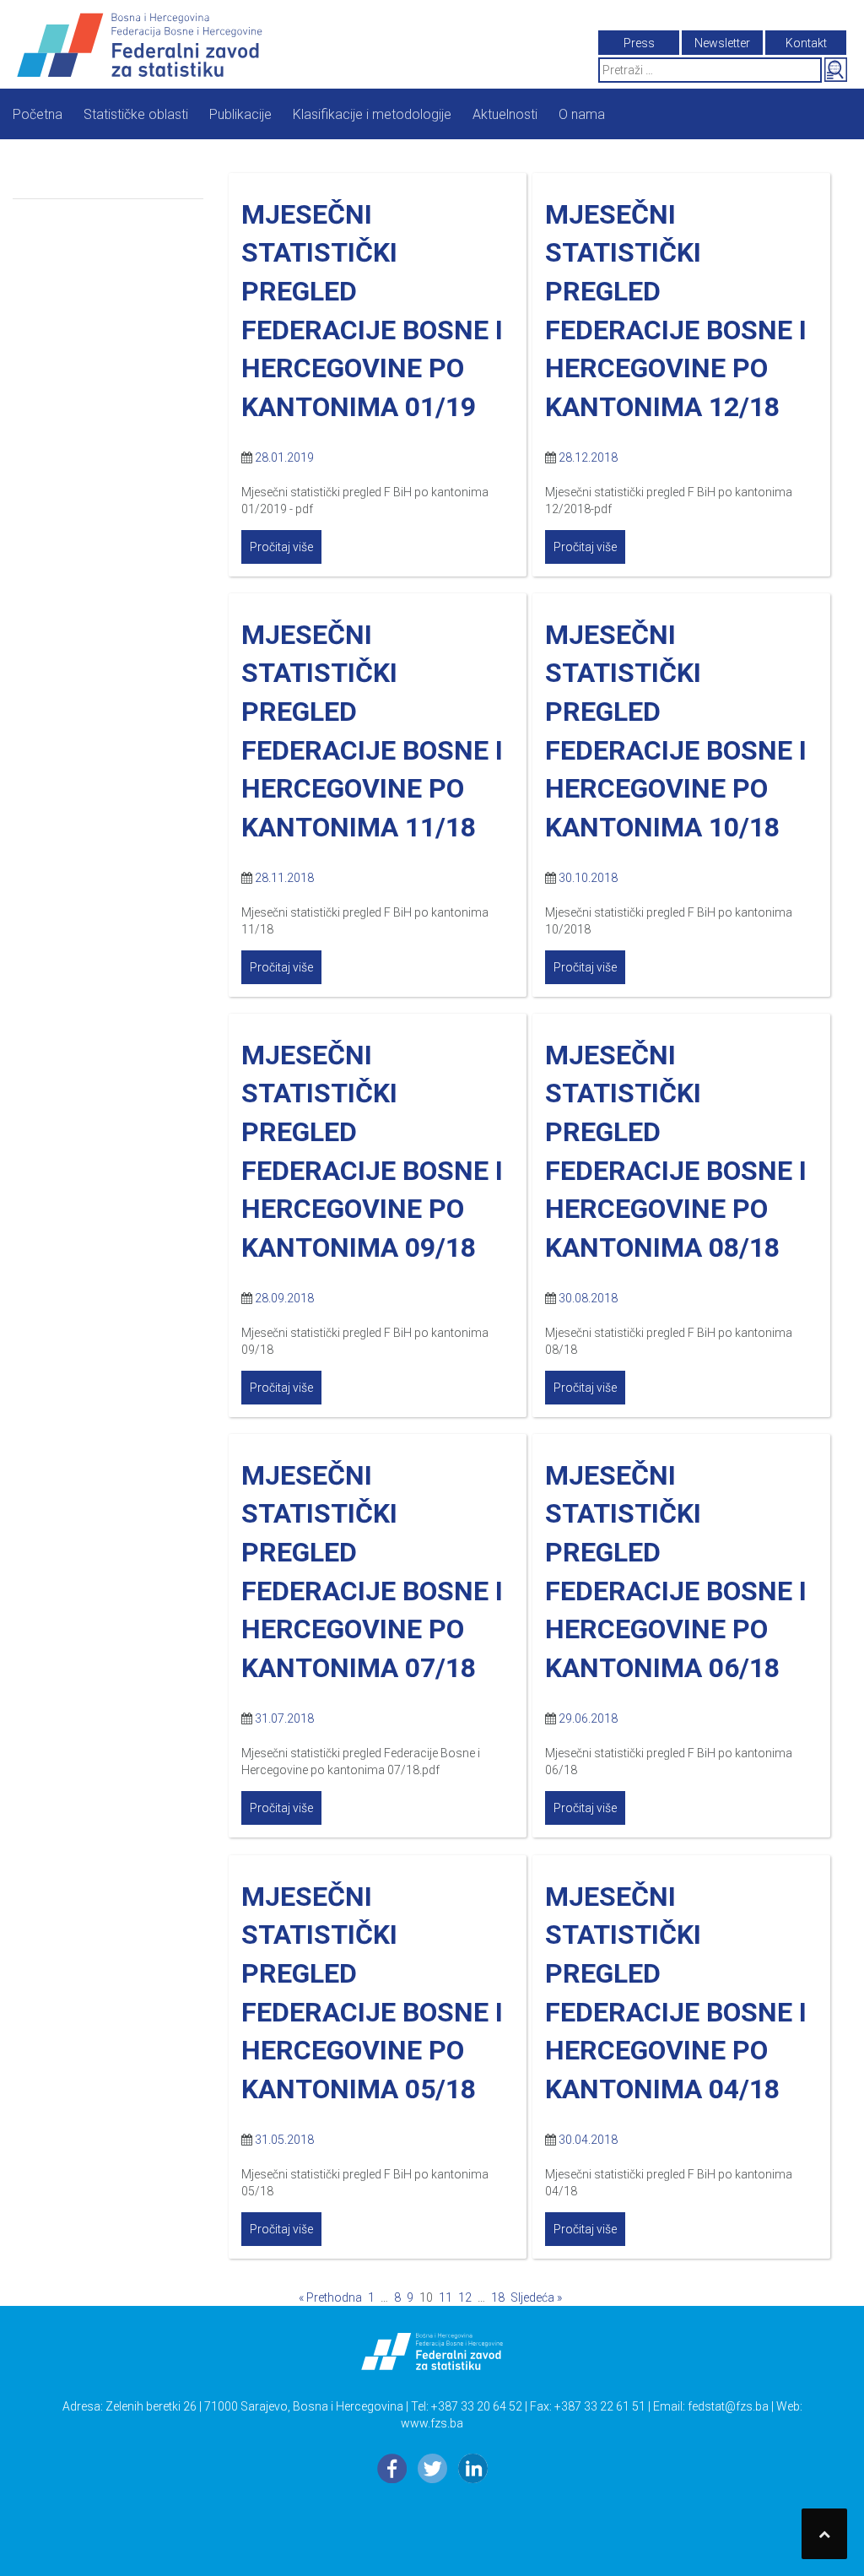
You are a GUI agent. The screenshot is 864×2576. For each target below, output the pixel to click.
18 (498, 2297)
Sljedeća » (536, 2297)
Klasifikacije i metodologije (372, 114)
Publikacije (240, 114)
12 (465, 2297)
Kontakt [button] (806, 43)
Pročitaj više (281, 547)
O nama (582, 114)
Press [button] (639, 43)
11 (445, 2297)
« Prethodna (330, 2297)
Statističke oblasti (136, 114)
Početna (38, 114)
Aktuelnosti (505, 114)
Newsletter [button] (722, 43)
